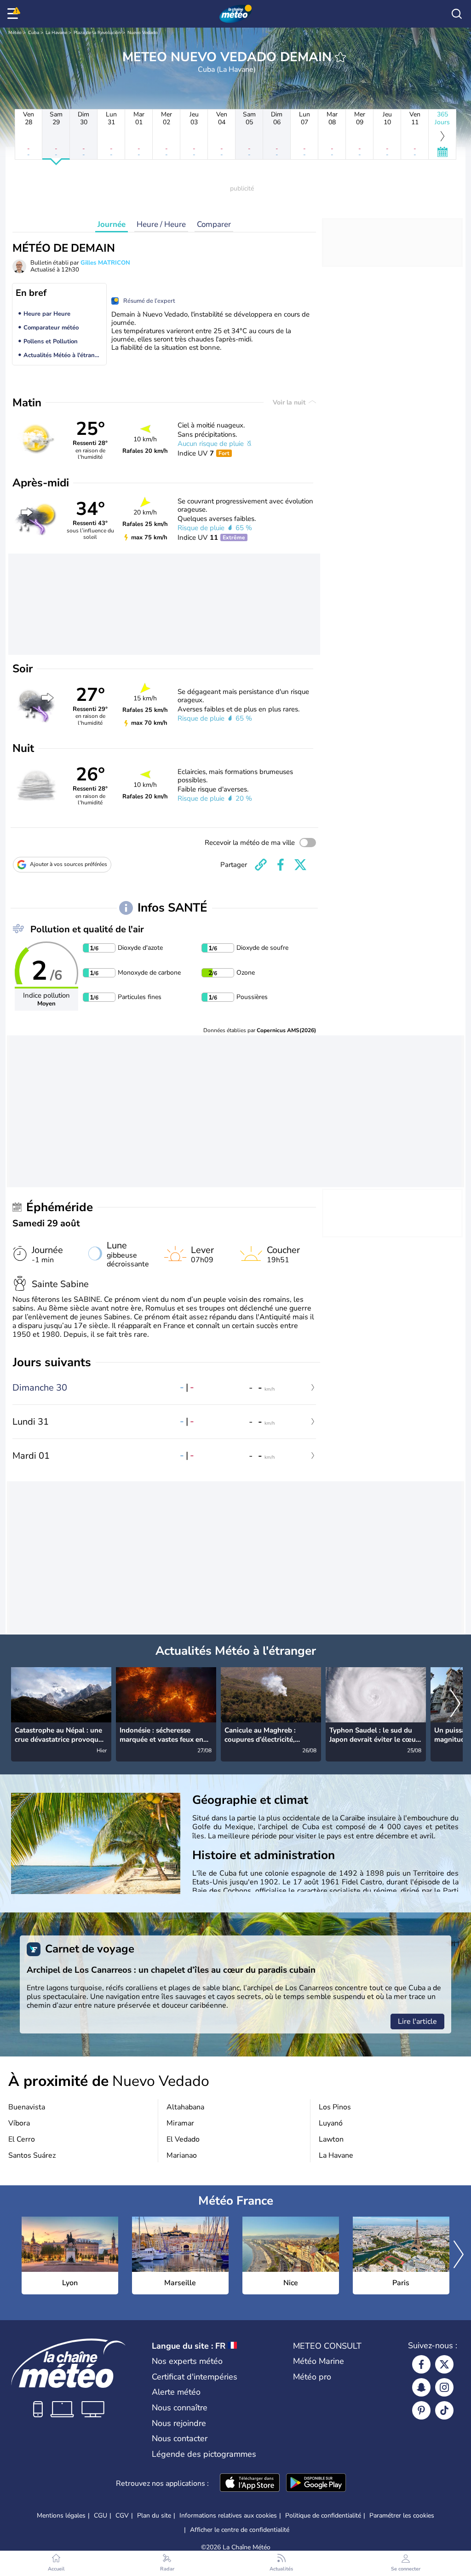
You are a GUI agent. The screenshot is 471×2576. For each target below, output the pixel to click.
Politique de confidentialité (323, 2515)
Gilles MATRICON (105, 263)
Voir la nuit (290, 402)
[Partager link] (261, 865)
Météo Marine (319, 2361)
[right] (455, 1704)
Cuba (34, 33)
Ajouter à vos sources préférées (69, 864)
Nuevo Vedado (143, 33)
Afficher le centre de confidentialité (240, 2530)
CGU (101, 2515)
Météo (15, 33)
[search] (457, 14)
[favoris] (340, 57)
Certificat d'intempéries (195, 2377)
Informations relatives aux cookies (228, 2515)
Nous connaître (180, 2408)
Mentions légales (61, 2515)
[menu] (14, 14)
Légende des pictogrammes (204, 2454)
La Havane (56, 33)
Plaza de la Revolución (97, 33)
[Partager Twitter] (300, 865)
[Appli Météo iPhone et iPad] (250, 2484)
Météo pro (312, 2377)
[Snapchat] (421, 2387)
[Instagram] (444, 2387)
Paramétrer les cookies (402, 2516)
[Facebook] (421, 2364)
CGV (122, 2515)
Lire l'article (417, 2022)
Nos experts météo (187, 2361)
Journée (112, 224)
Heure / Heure (161, 224)
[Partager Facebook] (281, 865)
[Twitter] (444, 2364)
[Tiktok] (444, 2410)
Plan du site (154, 2515)
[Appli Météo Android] (316, 2484)
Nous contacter (180, 2438)
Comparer (214, 224)
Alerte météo (176, 2392)
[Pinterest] (421, 2410)
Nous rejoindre (179, 2423)
